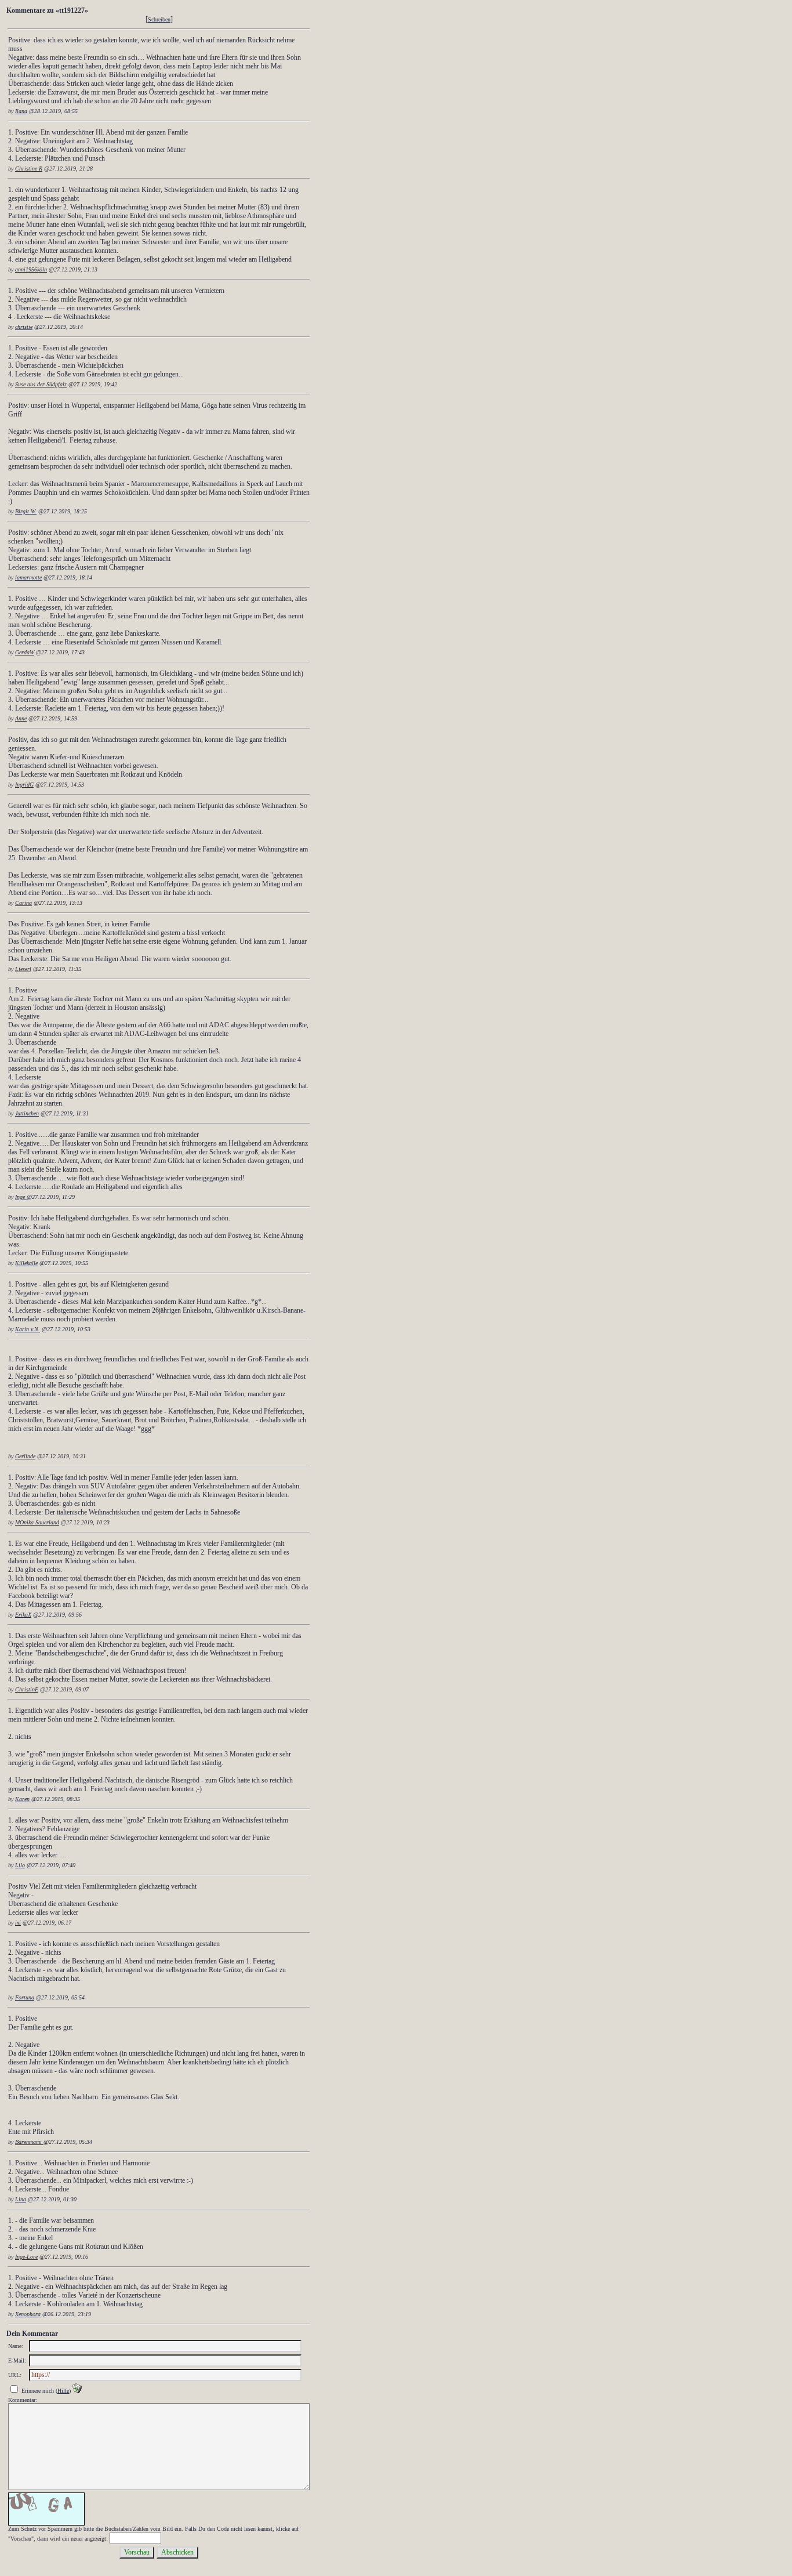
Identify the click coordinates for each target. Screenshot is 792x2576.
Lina (21, 2199)
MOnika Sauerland (37, 1522)
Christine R (29, 169)
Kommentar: (23, 2400)
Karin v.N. (28, 1329)
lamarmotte (28, 577)
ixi (18, 1923)
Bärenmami (29, 2142)
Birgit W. (26, 511)
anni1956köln (31, 269)
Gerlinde (25, 1456)
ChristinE (27, 1689)
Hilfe (63, 2391)
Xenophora (28, 2314)
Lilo (20, 1865)
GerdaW (25, 652)
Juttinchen (27, 1113)
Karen (22, 1799)
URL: (15, 2375)
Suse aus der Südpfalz (41, 384)
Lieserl (23, 969)
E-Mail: (17, 2361)
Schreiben (159, 19)
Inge (21, 1197)
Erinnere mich (38, 2391)
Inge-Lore (26, 2257)
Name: (16, 2346)
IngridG (24, 785)
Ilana (21, 111)
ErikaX (23, 1615)
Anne (21, 718)
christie (24, 327)
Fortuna (25, 1997)
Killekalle (26, 1263)
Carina (23, 903)
